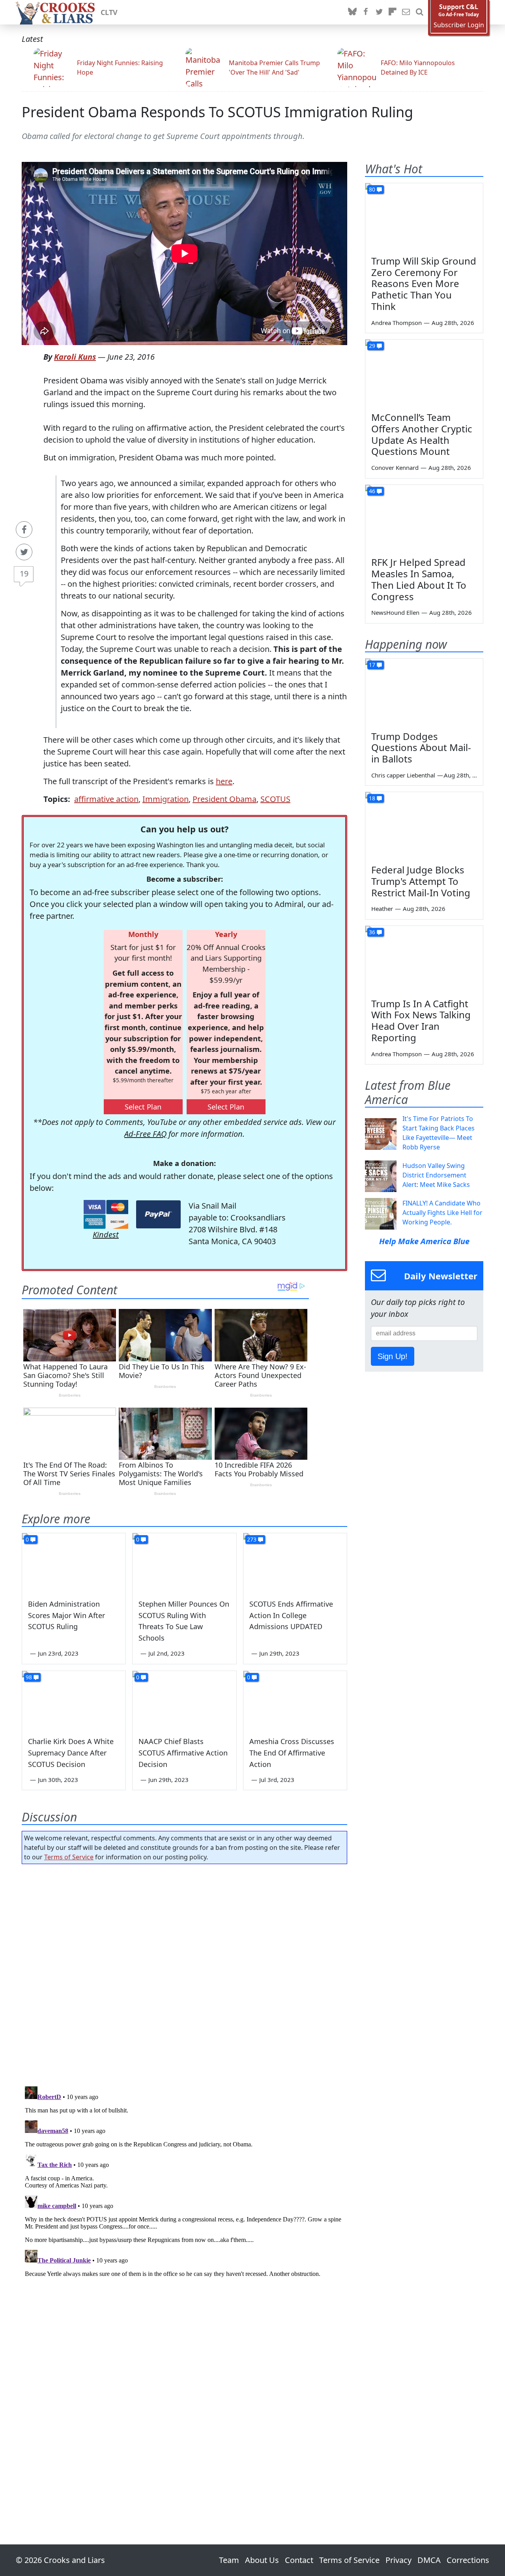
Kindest (106, 1234)
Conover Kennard (395, 468)
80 (372, 189)
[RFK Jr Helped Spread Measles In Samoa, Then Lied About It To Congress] (424, 518)
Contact (299, 2560)
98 (29, 1677)
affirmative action (106, 799)
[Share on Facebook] (24, 529)
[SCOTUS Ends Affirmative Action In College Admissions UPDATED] (295, 1562)
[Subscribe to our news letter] (406, 12)
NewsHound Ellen (395, 612)
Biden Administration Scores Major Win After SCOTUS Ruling (66, 1615)
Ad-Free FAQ (145, 1134)
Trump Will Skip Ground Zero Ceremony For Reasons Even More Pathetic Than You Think (424, 284)
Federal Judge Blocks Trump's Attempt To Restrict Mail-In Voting (421, 881)
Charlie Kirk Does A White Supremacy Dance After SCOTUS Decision (71, 1753)
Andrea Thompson (397, 323)
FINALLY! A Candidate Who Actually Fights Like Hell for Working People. (442, 1213)
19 (24, 574)
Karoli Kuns (75, 357)
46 (372, 491)
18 (372, 798)
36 (372, 932)
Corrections (468, 2560)
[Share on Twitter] (24, 552)
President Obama (224, 799)
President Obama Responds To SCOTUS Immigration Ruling (217, 112)
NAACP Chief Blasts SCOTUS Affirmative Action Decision (183, 1753)
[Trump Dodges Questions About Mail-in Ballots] (424, 692)
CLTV (109, 12)
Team (229, 2560)
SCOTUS (275, 799)
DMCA (429, 2560)
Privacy (398, 2560)
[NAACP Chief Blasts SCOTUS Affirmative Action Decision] (184, 1700)
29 (372, 346)
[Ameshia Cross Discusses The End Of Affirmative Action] (295, 1700)
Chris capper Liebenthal (403, 775)
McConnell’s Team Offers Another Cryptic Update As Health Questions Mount (422, 434)
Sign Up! (393, 1356)
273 (252, 1539)
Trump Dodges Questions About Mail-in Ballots (421, 748)
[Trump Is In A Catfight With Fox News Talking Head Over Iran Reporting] (424, 959)
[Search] (419, 12)
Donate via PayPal (158, 1214)
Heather (382, 909)
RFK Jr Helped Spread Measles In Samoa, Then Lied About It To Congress (419, 579)
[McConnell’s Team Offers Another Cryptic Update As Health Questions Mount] (424, 373)
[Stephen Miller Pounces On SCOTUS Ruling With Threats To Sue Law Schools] (184, 1562)
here (224, 781)
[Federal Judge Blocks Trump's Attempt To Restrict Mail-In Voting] (424, 825)
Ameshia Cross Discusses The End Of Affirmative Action (292, 1753)
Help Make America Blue (424, 1241)
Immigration (166, 799)
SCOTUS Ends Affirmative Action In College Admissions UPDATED (291, 1615)
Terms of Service (69, 1857)
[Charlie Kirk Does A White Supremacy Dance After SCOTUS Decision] (74, 1700)
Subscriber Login (459, 25)
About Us (262, 2560)
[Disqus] (184, 2182)
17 (372, 665)
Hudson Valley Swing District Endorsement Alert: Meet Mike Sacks (436, 1175)
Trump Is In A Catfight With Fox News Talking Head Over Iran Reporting (421, 1020)
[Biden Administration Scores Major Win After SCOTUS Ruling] (74, 1562)
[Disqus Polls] (185, 1973)
